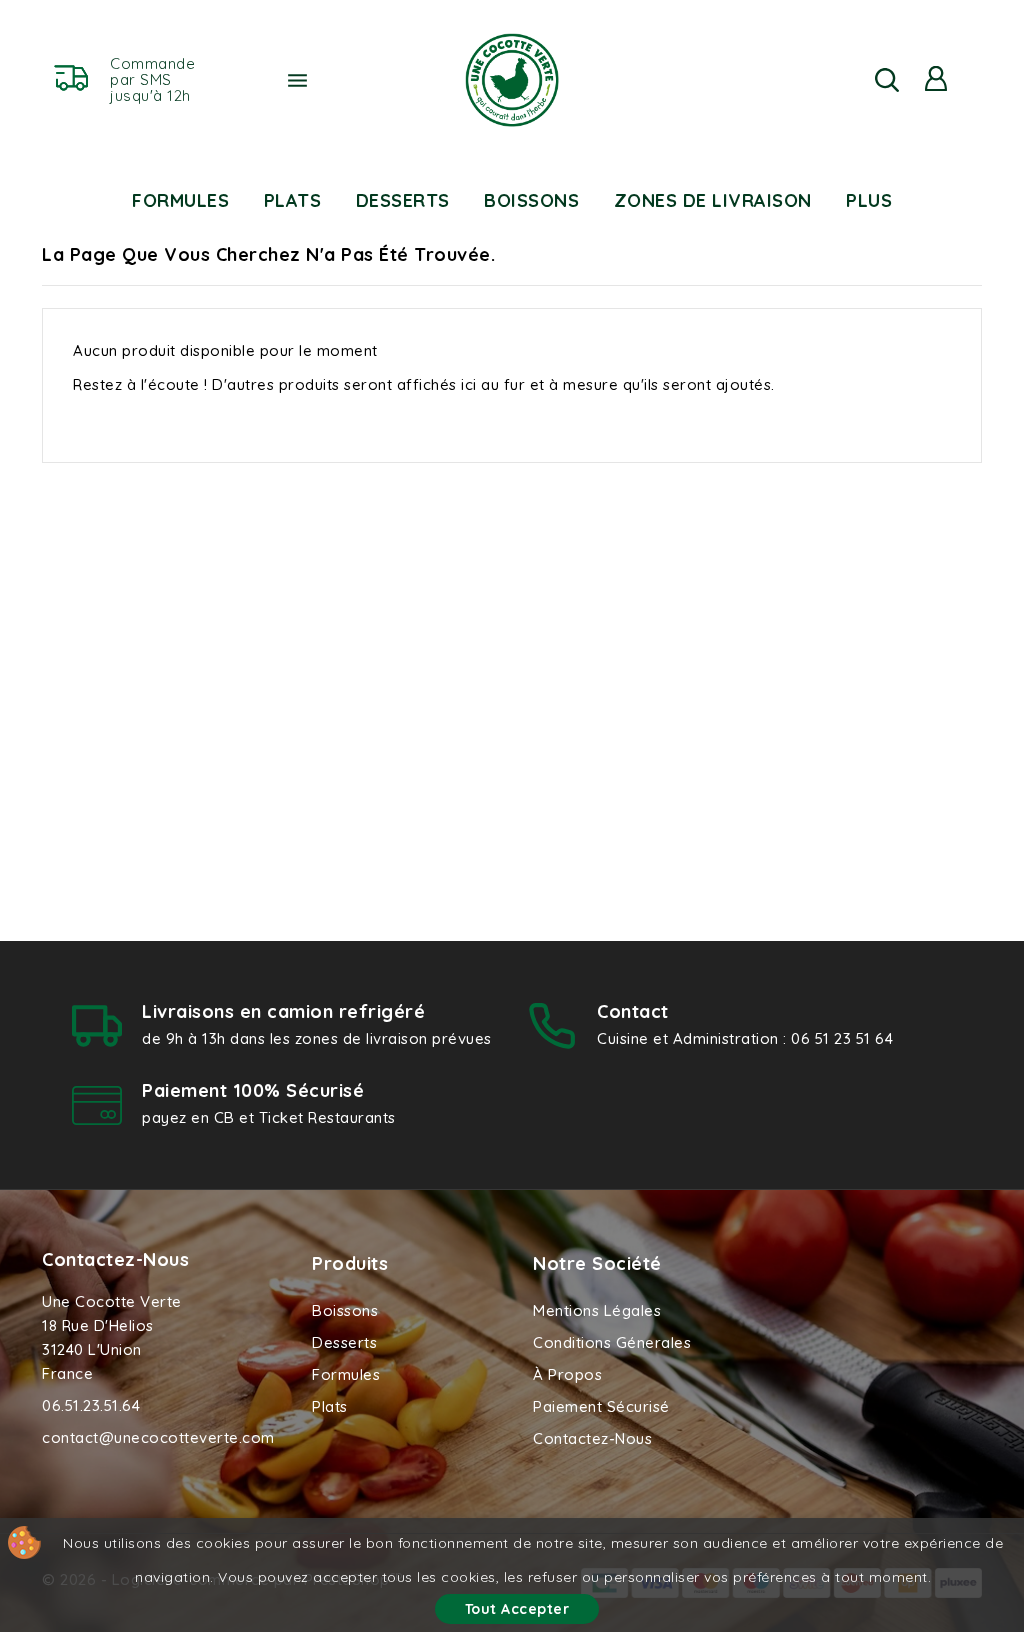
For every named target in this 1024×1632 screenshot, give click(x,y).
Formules (180, 200)
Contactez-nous (115, 1259)
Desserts (403, 200)
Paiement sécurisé (601, 1406)
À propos (567, 1374)
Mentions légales (597, 1310)
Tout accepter (517, 1609)
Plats (293, 200)
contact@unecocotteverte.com (158, 1437)
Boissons (531, 200)
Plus (869, 200)
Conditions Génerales (612, 1342)
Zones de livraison (713, 200)
